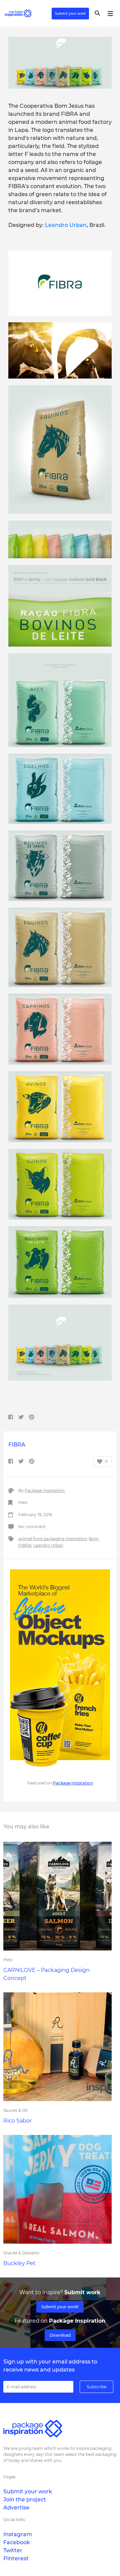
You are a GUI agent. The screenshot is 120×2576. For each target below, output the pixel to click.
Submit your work (70, 14)
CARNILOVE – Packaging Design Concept (46, 1974)
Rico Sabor (17, 2121)
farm (93, 1539)
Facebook (17, 2542)
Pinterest (16, 2558)
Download (60, 2335)
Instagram (18, 2534)
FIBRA (25, 1545)
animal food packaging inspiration (52, 1539)
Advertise (16, 2508)
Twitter (13, 2550)
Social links (14, 2520)
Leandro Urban (66, 225)
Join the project (25, 2500)
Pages (9, 2477)
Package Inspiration (45, 1490)
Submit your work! (60, 2307)
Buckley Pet (19, 2263)
